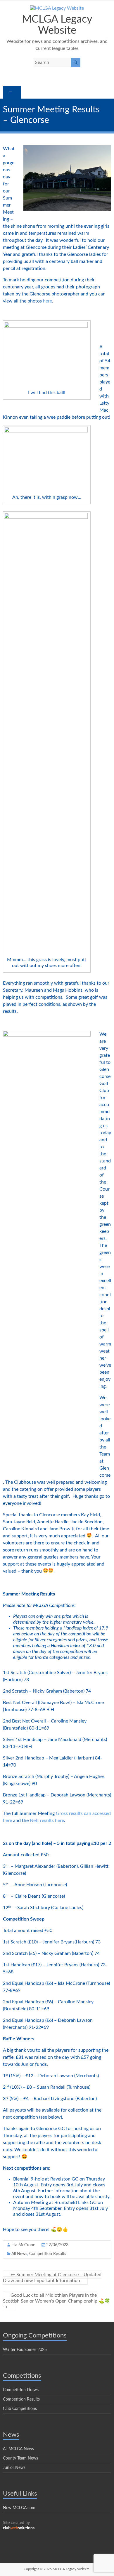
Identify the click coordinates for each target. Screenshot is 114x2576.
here (47, 301)
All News (19, 2254)
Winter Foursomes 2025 (25, 2350)
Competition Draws (21, 2390)
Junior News (14, 2468)
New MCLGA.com (19, 2508)
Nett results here (47, 1821)
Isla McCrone (23, 2245)
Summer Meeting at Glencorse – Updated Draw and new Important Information (52, 2278)
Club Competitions (20, 2409)
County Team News (20, 2458)
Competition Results (48, 2254)
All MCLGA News (18, 2449)
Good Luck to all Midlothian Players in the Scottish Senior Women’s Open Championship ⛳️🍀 (57, 2301)
